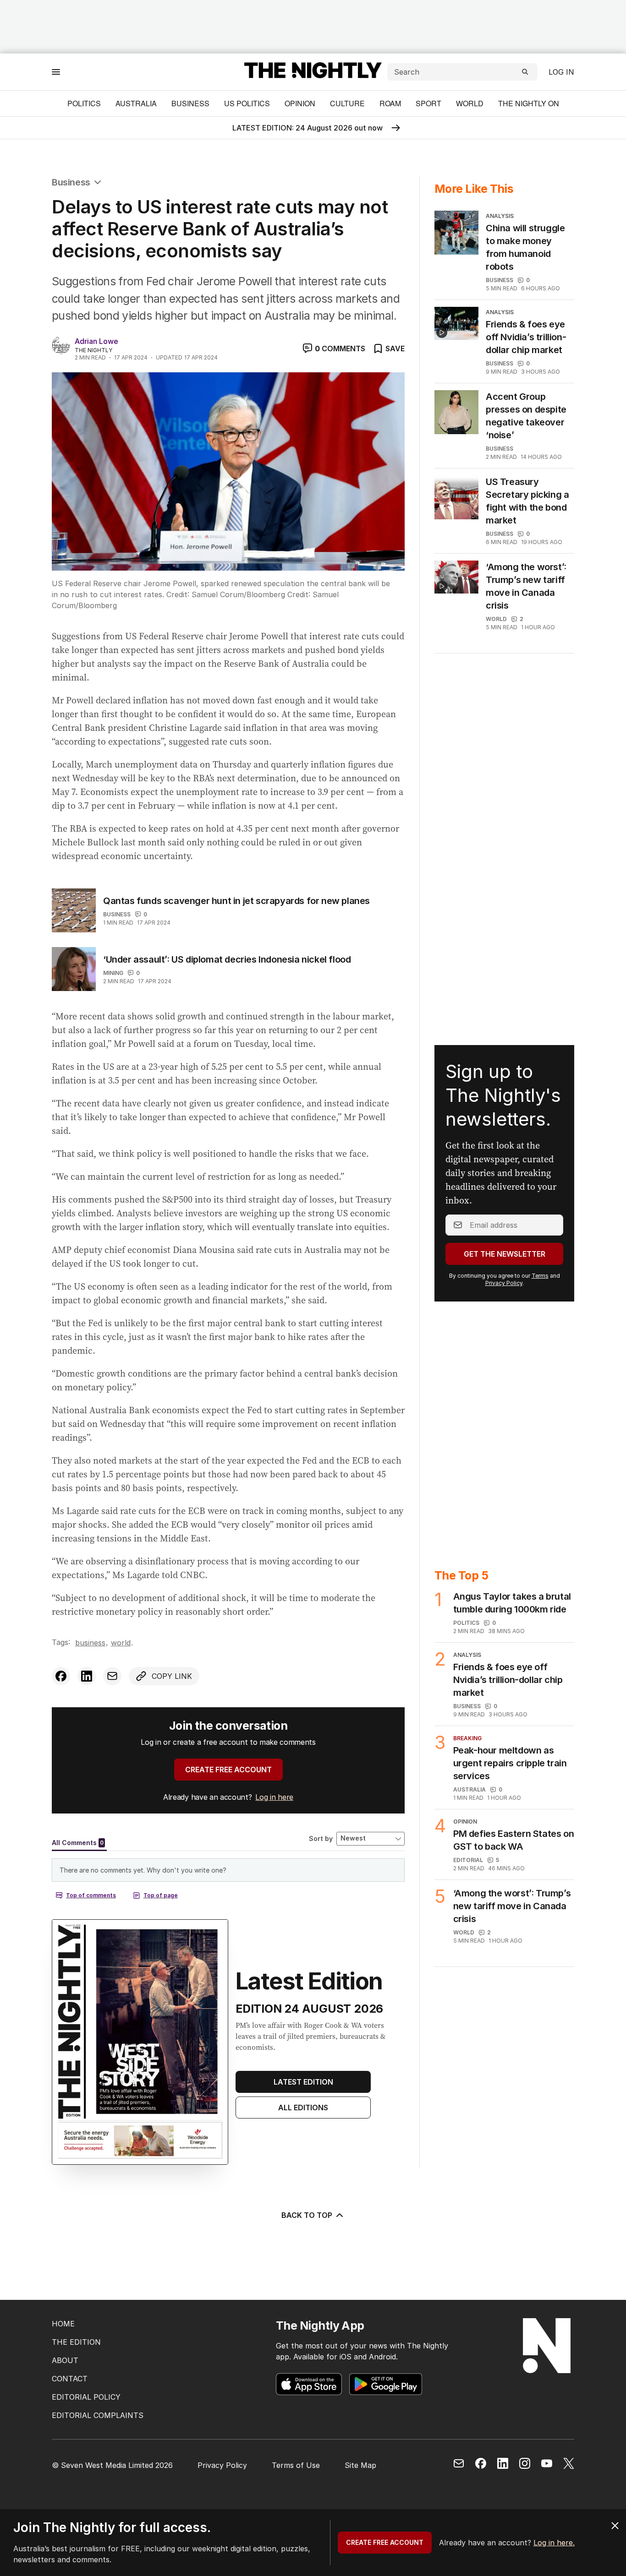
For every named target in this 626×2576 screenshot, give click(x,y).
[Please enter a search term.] (525, 72)
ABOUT (65, 2360)
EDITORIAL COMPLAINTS (98, 2415)
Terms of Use (296, 2465)
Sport (428, 103)
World (470, 103)
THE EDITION (76, 2342)
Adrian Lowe (96, 341)
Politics (84, 103)
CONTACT (70, 2379)
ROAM (390, 103)
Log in (561, 72)
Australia (136, 103)
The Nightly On (529, 103)
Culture (347, 103)
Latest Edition (303, 2082)
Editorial (468, 1860)
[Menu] (56, 72)
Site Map (360, 2465)
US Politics (247, 103)
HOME (63, 2324)
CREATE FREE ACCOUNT (228, 1770)
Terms (540, 1276)
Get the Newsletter (505, 1254)
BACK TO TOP (307, 2215)
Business (190, 103)
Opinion (300, 103)
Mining (113, 973)
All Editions (303, 2108)
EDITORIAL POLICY (86, 2397)
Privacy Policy (504, 1283)
